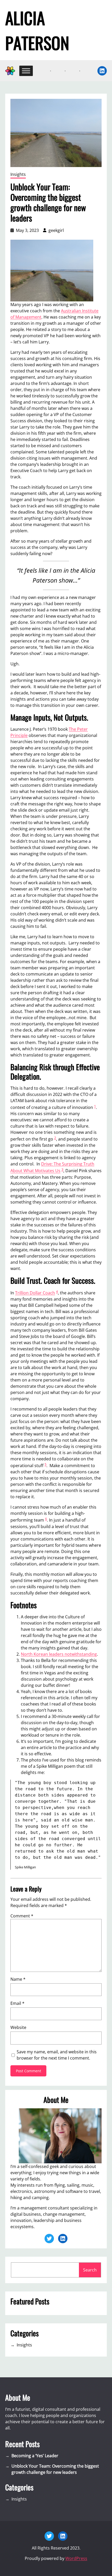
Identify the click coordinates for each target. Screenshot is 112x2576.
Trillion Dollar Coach (35, 1293)
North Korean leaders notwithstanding (59, 1654)
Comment (22, 1916)
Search (90, 2270)
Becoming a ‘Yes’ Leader (35, 2456)
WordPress (76, 2558)
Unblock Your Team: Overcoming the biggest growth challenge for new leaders (55, 2469)
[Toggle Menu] (26, 71)
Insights (18, 174)
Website (18, 2027)
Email (17, 2003)
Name (18, 1979)
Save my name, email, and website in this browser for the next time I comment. (57, 2055)
